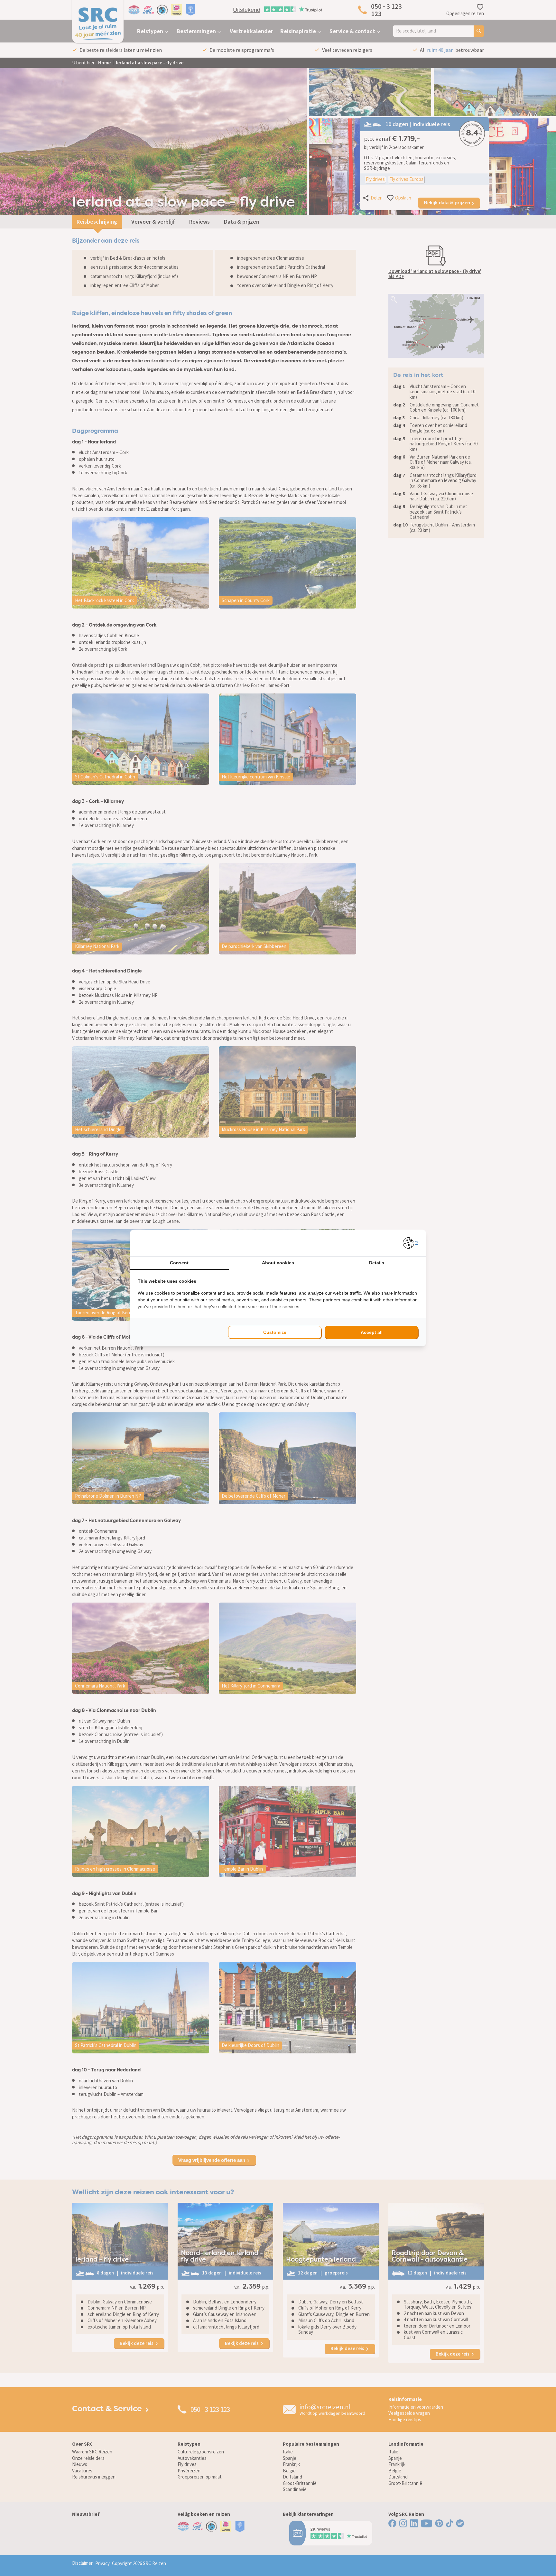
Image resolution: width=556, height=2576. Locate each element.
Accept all (372, 1332)
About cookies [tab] (278, 1263)
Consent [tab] (179, 1263)
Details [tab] (377, 1263)
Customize (275, 1332)
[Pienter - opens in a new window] (411, 1243)
